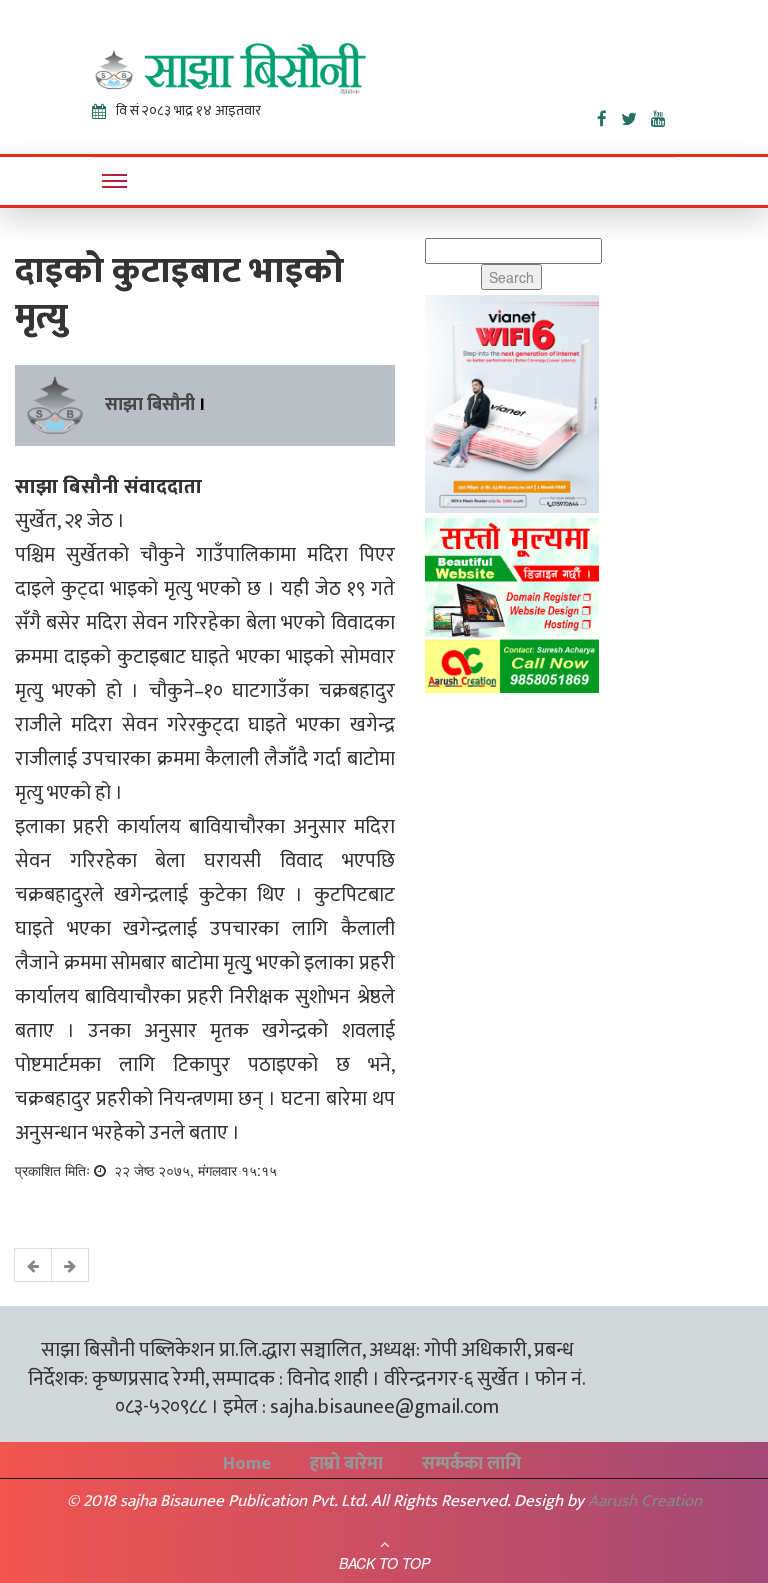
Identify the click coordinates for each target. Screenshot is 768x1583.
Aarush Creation (645, 1501)
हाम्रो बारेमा (346, 1464)
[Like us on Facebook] (609, 115)
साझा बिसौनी (150, 405)
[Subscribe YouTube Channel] (663, 115)
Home (247, 1464)
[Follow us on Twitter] (636, 115)
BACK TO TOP (384, 1563)
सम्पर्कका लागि (471, 1464)
